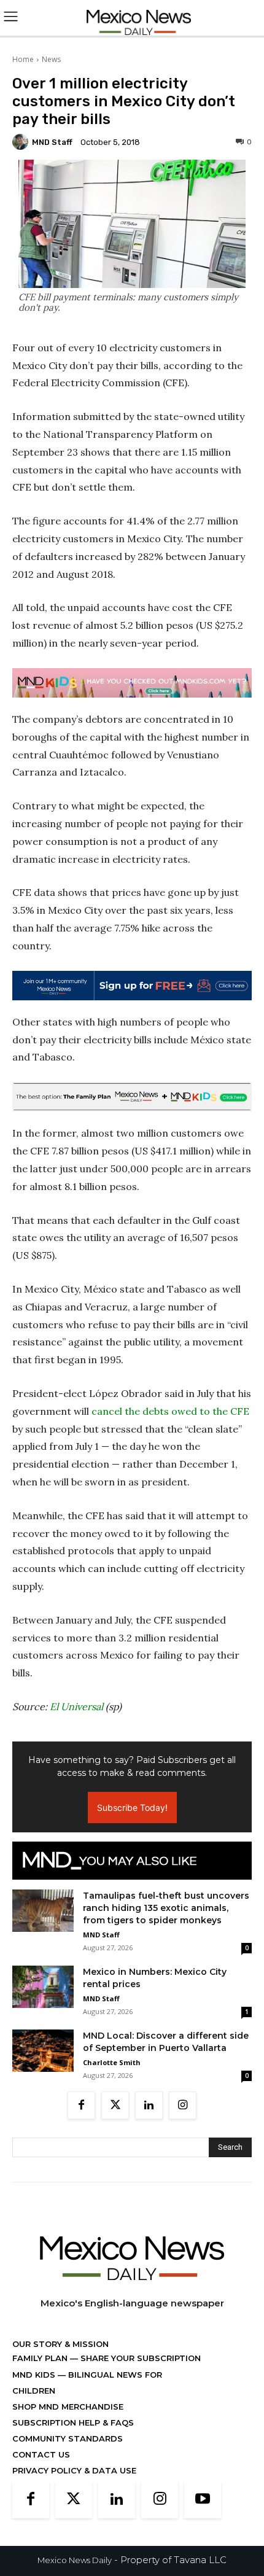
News (51, 59)
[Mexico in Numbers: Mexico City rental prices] (43, 1987)
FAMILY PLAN (41, 2358)
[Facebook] (81, 2105)
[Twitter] (115, 2105)
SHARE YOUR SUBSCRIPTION (139, 2358)
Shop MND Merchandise (68, 2407)
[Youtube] (203, 2500)
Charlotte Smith (112, 2062)
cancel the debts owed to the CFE (170, 1411)
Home (23, 59)
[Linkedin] (149, 2105)
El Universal (76, 1706)
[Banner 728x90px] (132, 683)
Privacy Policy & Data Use (74, 2470)
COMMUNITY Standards (68, 2438)
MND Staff (52, 142)
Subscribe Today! (132, 1807)
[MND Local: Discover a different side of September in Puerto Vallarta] (43, 2051)
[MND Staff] (22, 142)
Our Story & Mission (60, 2344)
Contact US (41, 2454)
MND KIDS (35, 2375)
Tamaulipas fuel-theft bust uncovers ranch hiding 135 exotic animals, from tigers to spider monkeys (166, 1908)
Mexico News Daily (75, 2560)
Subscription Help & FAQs (73, 2422)
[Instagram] (183, 2105)
